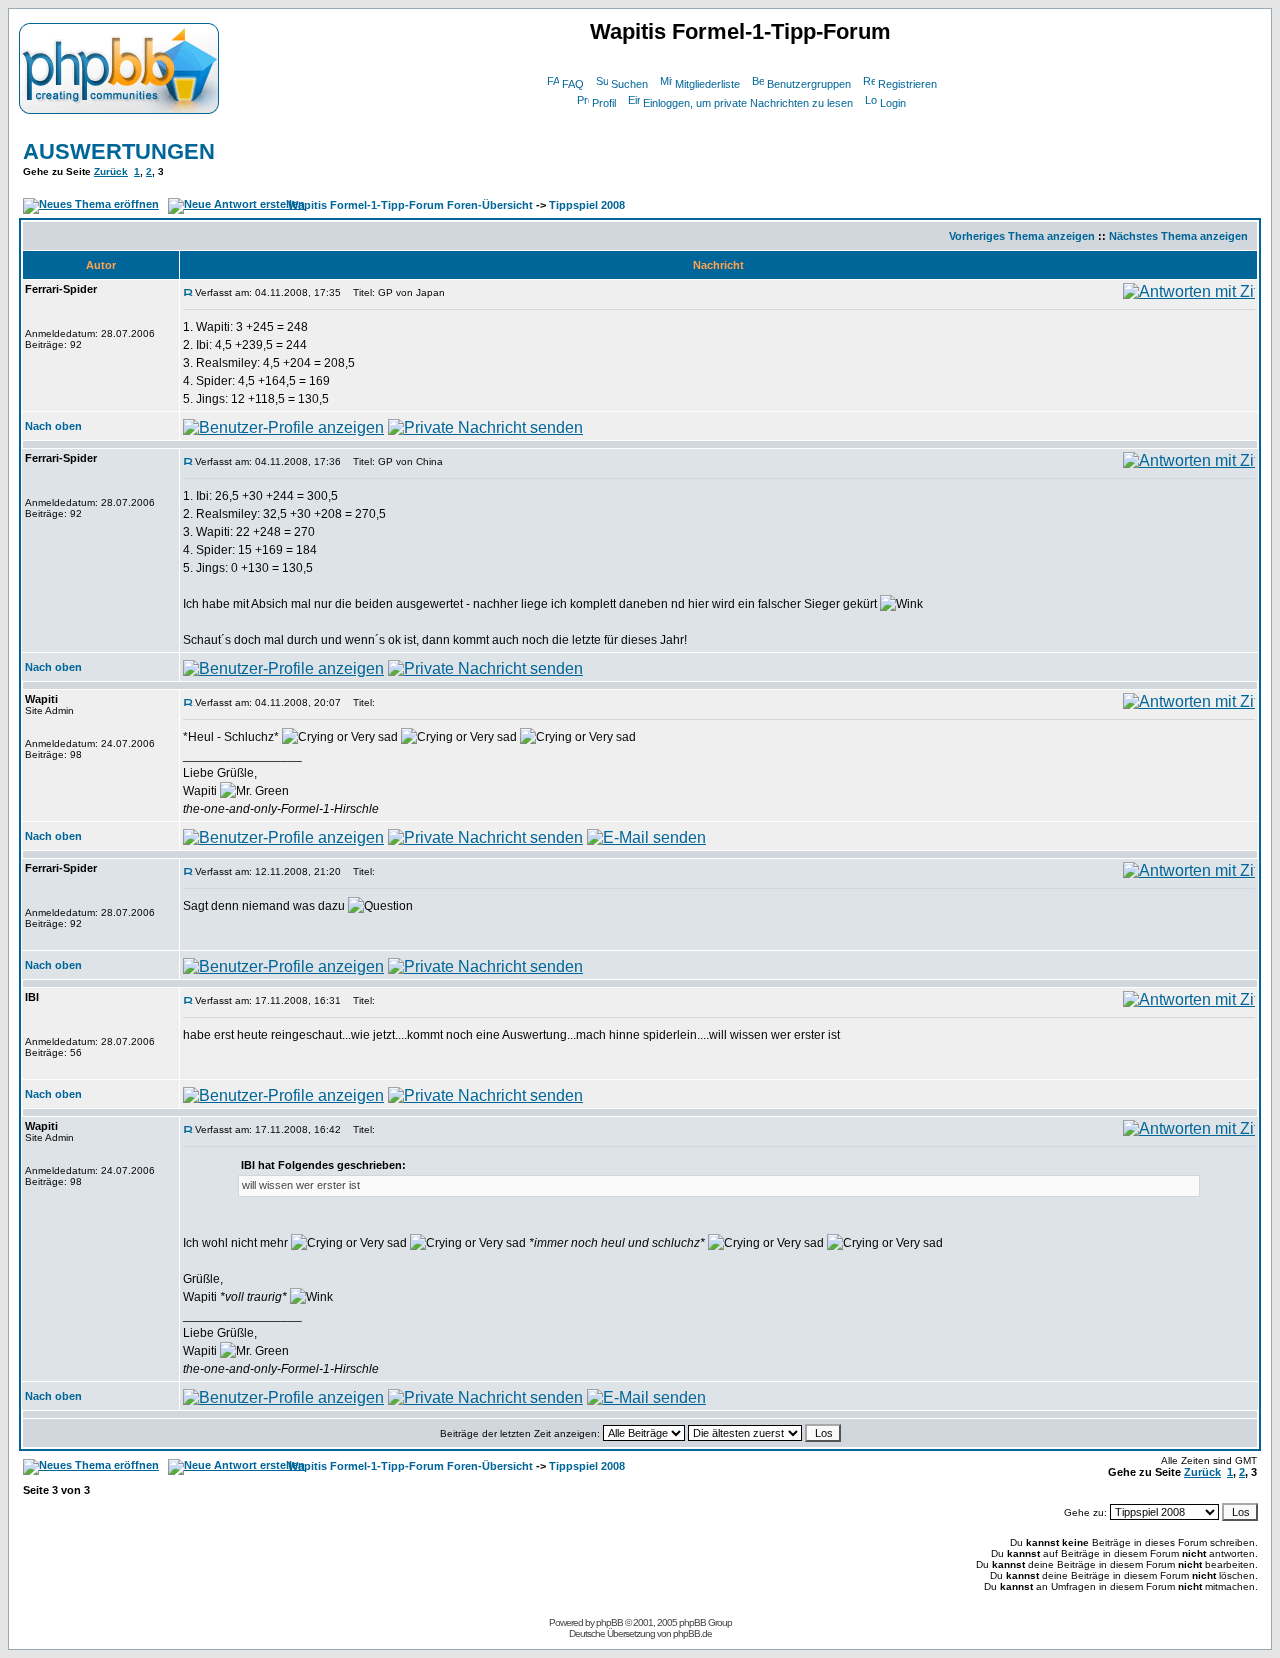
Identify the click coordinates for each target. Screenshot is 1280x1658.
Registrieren (907, 84)
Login (893, 103)
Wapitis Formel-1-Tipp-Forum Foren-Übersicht (410, 205)
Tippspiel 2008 (587, 205)
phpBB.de (692, 1633)
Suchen (629, 84)
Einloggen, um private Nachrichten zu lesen (748, 103)
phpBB (609, 1622)
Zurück (111, 171)
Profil (604, 103)
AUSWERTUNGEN (119, 151)
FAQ (573, 84)
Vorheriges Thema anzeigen (1022, 236)
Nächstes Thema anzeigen (1178, 236)
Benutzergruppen (809, 84)
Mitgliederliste (707, 84)
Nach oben (53, 426)
